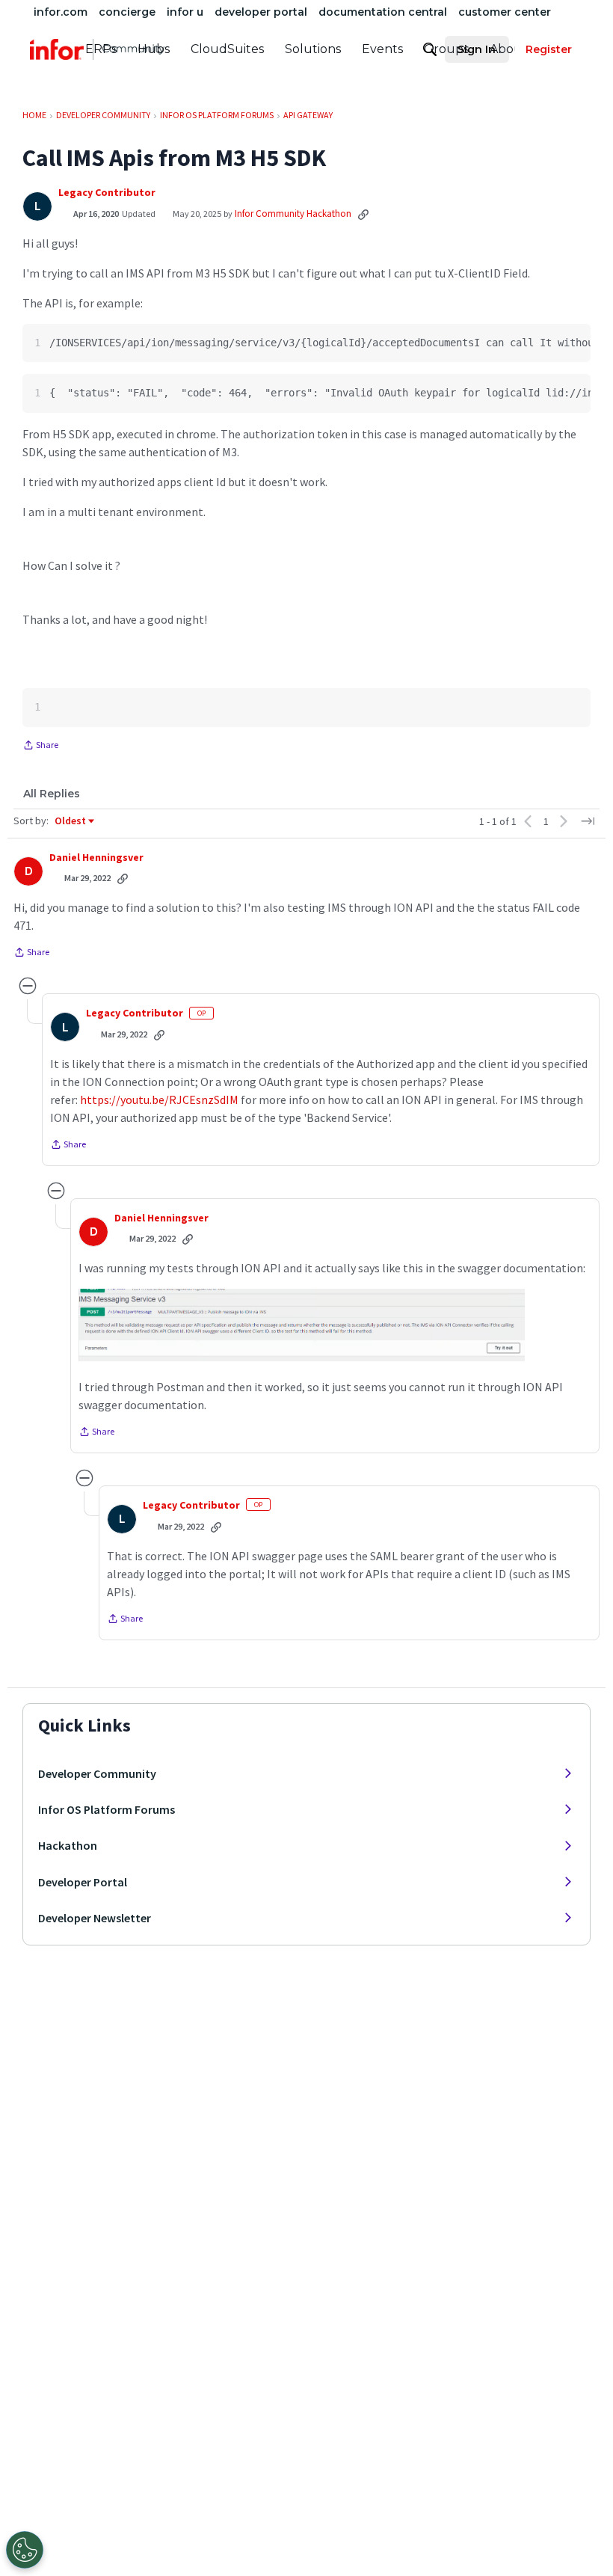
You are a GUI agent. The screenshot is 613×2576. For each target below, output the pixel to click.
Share (40, 746)
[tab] (52, 794)
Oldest (71, 821)
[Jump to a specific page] (588, 821)
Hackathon (68, 1845)
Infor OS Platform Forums (107, 1809)
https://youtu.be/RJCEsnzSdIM (159, 1100)
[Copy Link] (363, 214)
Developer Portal (83, 1882)
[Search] (430, 49)
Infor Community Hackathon (293, 214)
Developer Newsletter (95, 1918)
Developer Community (97, 1773)
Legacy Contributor (107, 193)
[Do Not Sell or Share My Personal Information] (25, 2550)
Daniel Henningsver (96, 858)
